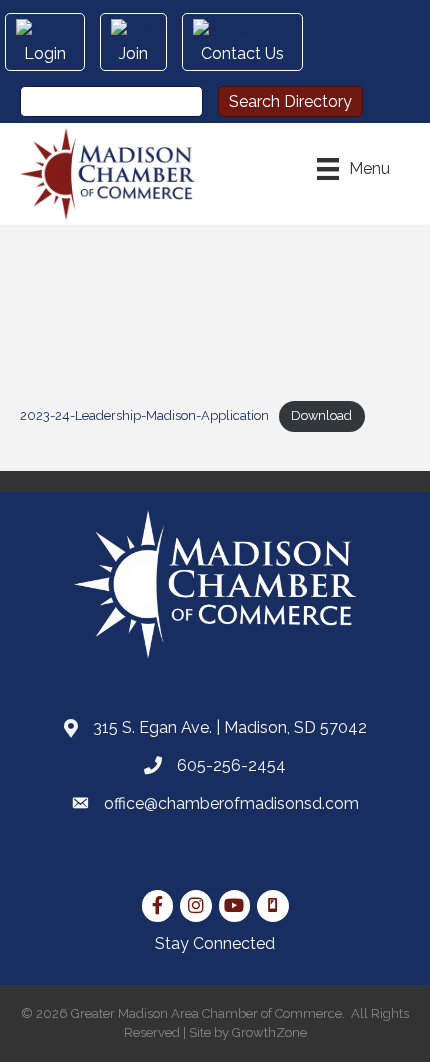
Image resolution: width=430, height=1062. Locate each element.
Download (321, 415)
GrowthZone (269, 1032)
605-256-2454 (231, 765)
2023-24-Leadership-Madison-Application (144, 415)
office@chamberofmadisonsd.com (231, 803)
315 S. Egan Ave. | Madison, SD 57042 (230, 727)
